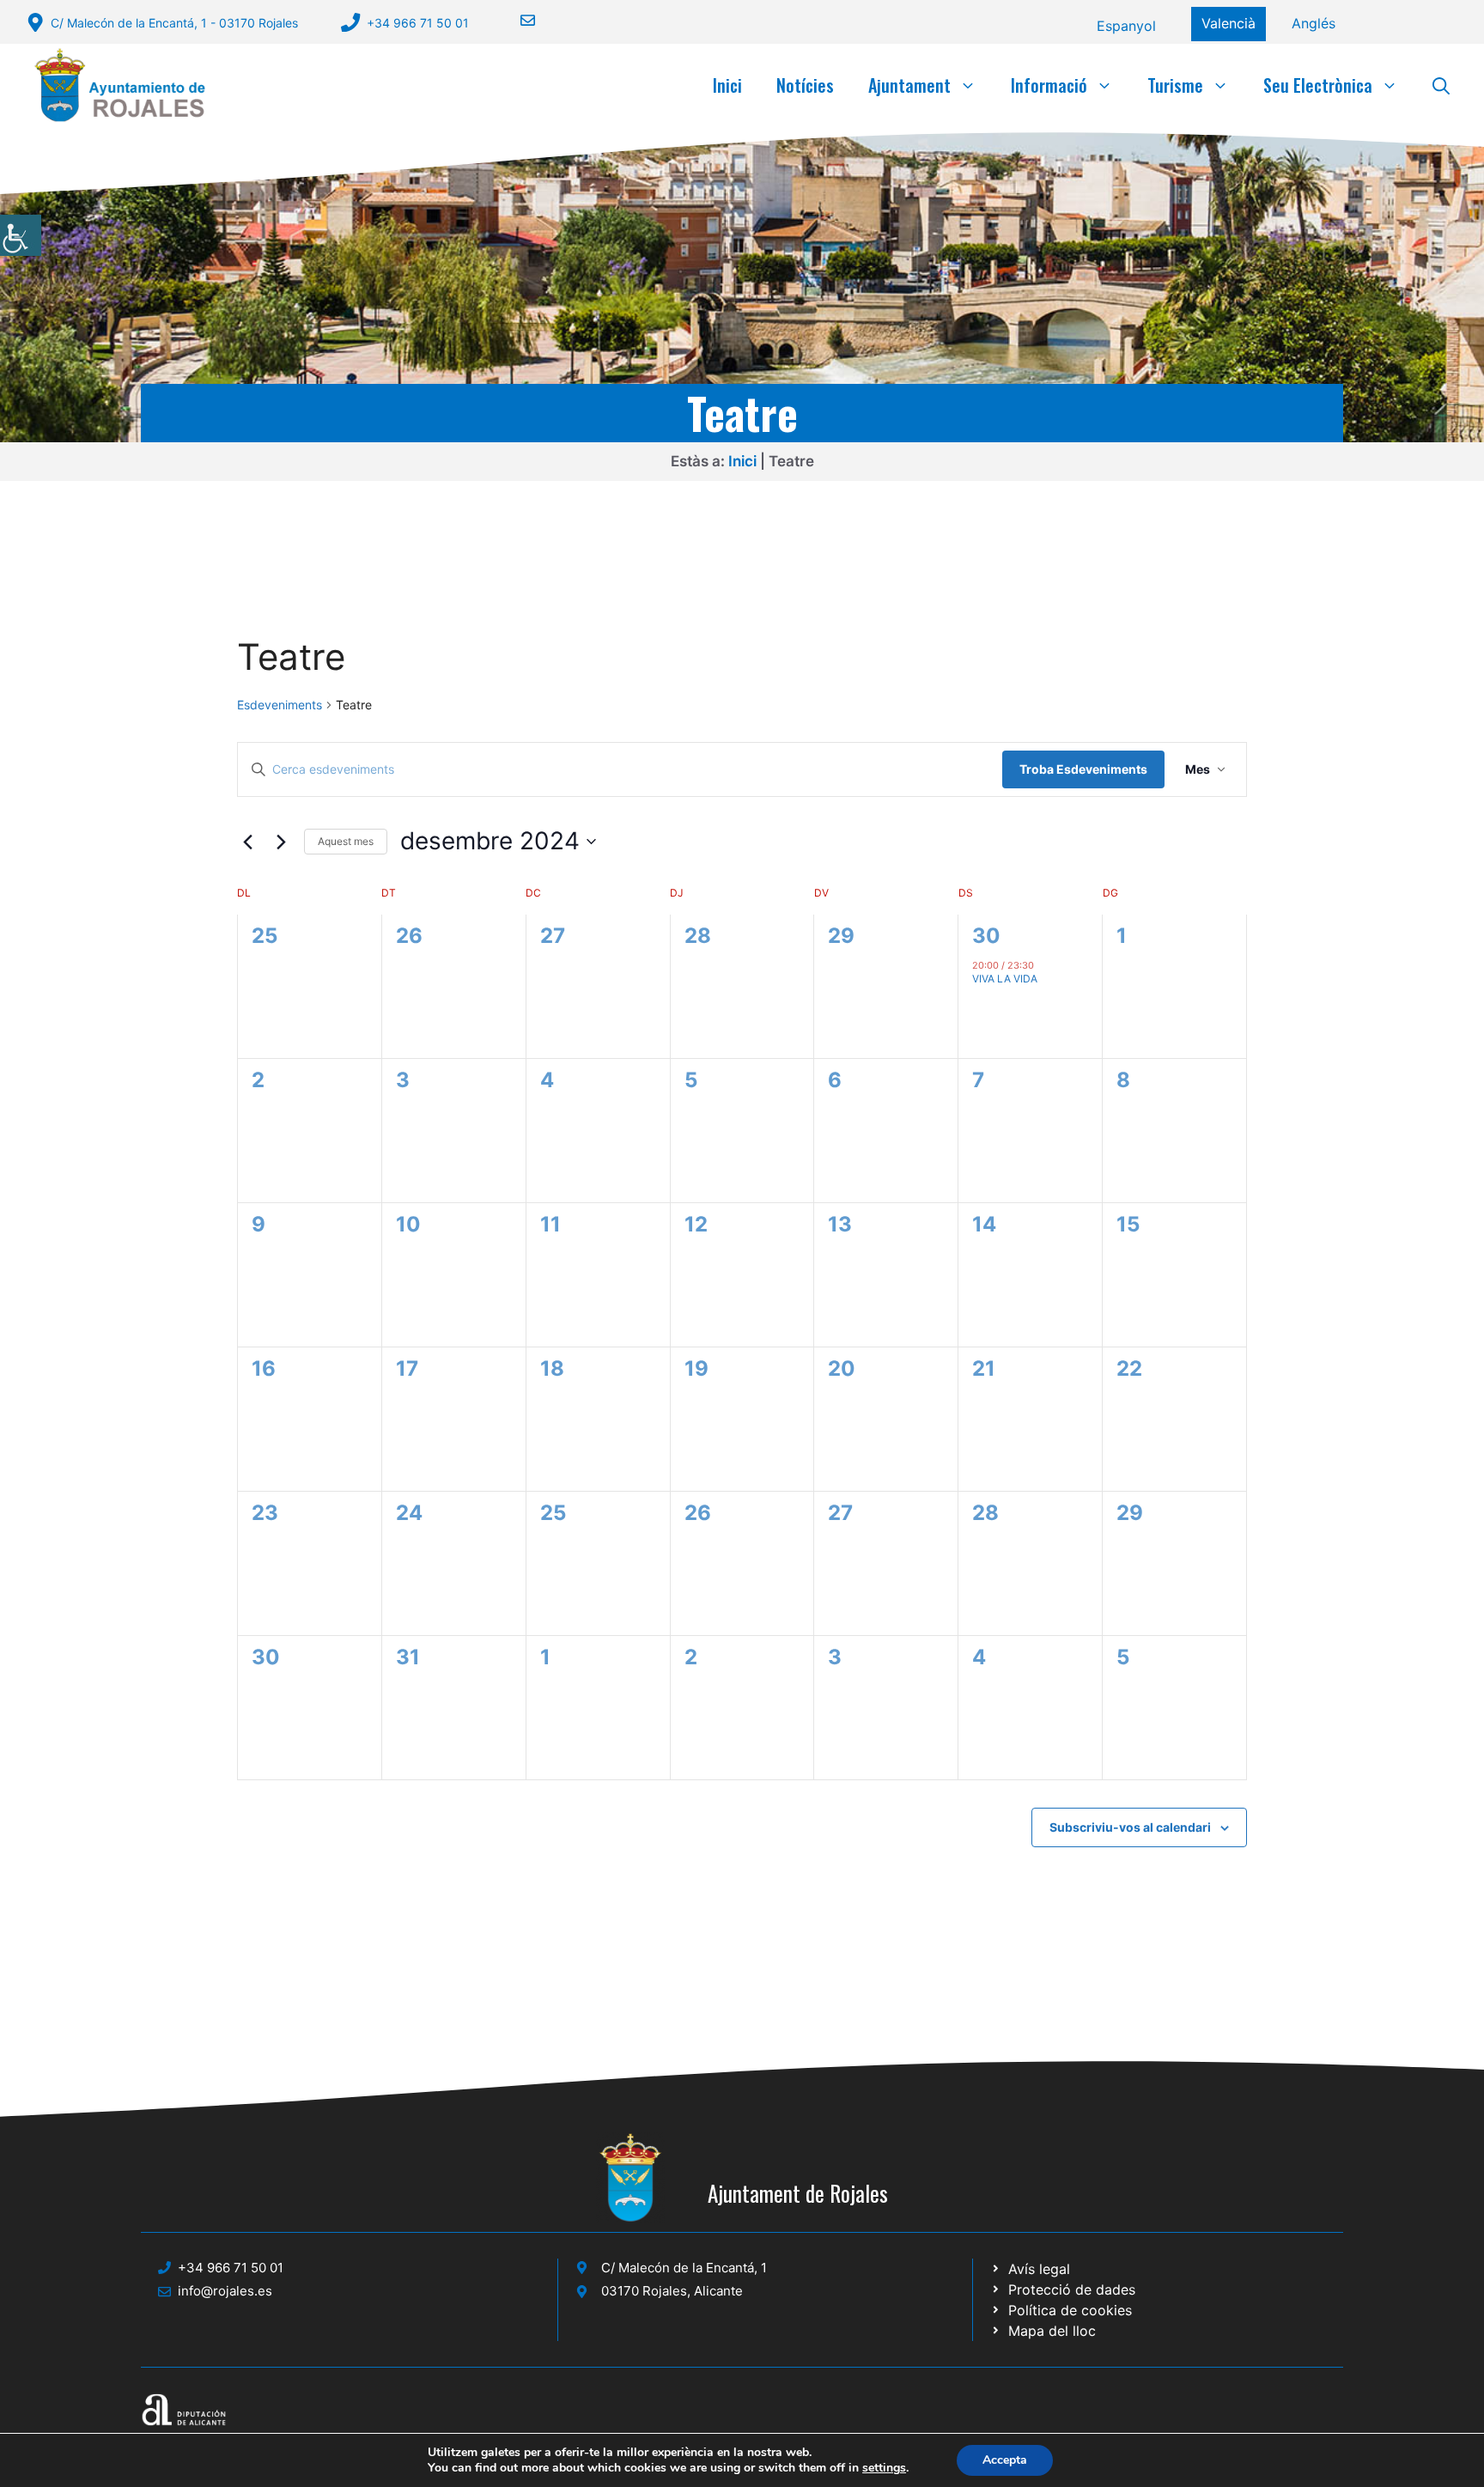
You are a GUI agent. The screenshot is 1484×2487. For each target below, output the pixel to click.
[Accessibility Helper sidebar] (21, 235)
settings (884, 2468)
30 (986, 936)
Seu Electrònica (1318, 85)
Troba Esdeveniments (1083, 769)
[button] (1441, 85)
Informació (1049, 85)
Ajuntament (909, 85)
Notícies (805, 85)
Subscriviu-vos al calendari (1130, 1827)
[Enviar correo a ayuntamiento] (517, 20)
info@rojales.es (225, 2291)
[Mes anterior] (247, 842)
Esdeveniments (280, 705)
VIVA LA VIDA (1005, 979)
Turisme (1175, 85)
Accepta (1005, 2460)
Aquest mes (346, 841)
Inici (727, 85)
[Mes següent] (281, 842)
